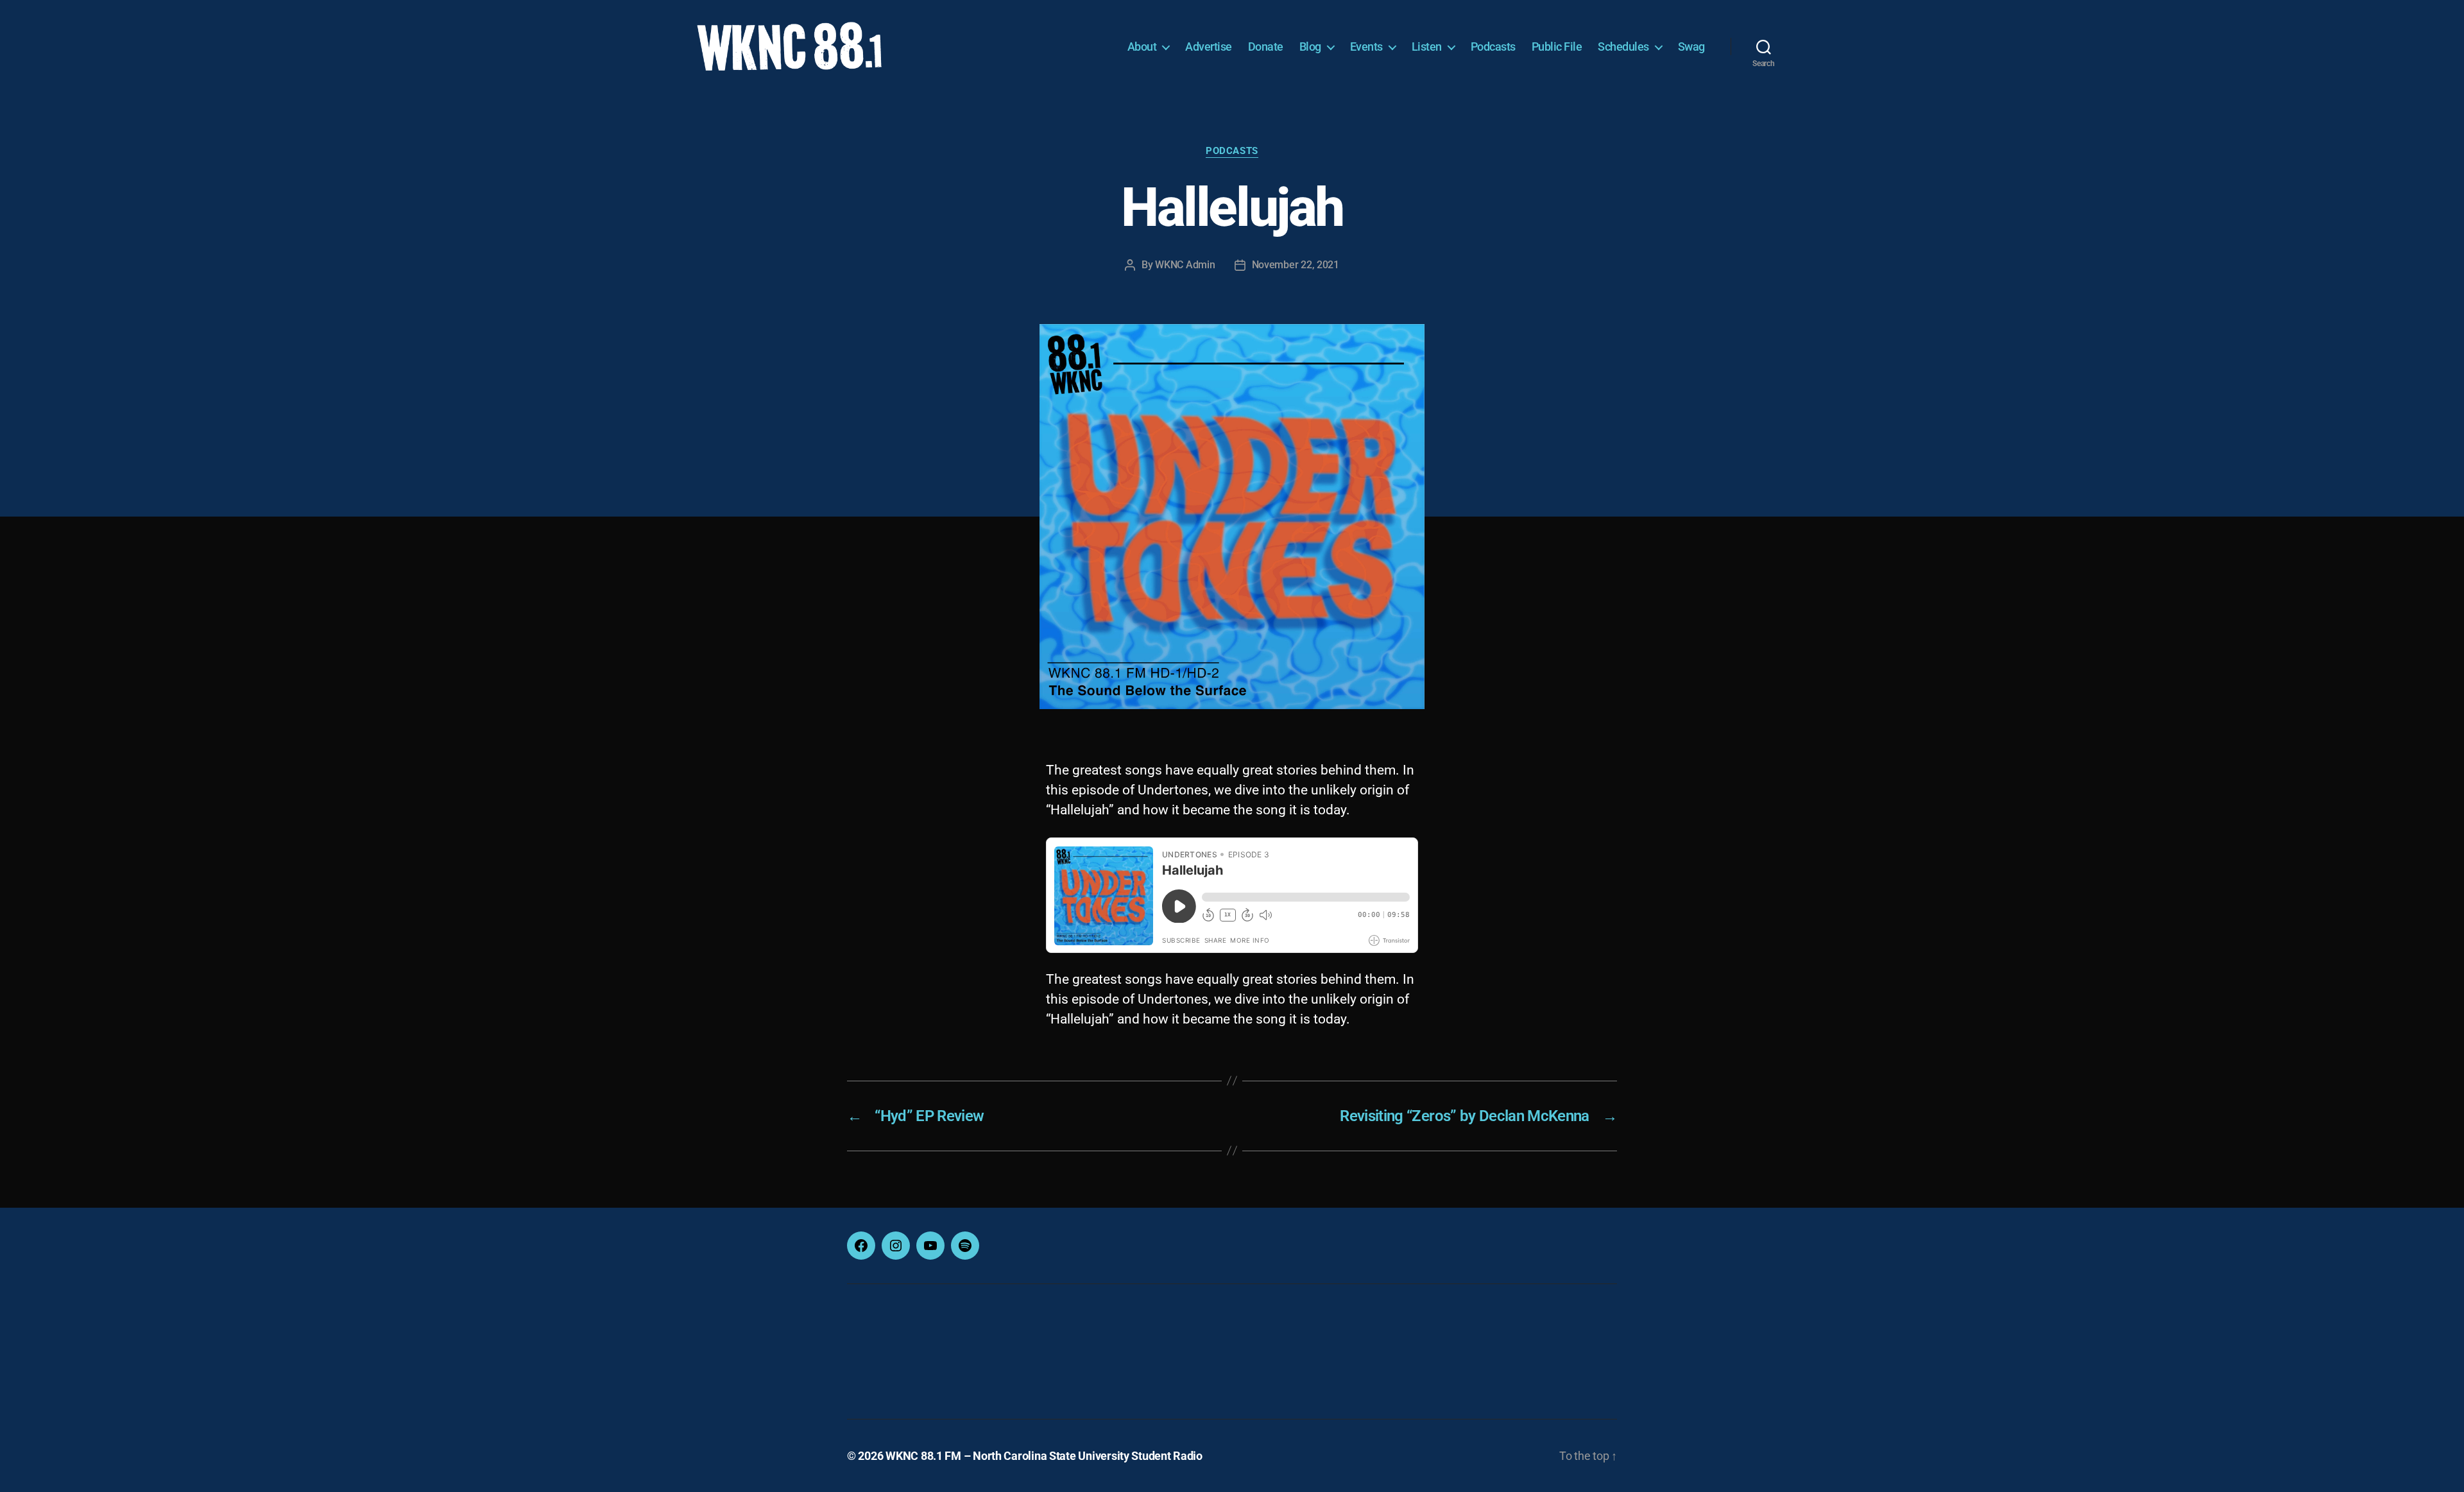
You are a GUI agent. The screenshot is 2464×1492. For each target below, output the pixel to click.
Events (1366, 47)
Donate (1266, 47)
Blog (1310, 47)
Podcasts (1493, 47)
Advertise (1209, 47)
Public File (1557, 47)
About (1142, 47)
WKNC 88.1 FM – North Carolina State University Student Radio (1044, 1456)
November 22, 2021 (1296, 265)
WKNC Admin (1185, 265)
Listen (1427, 47)
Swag (1691, 47)
